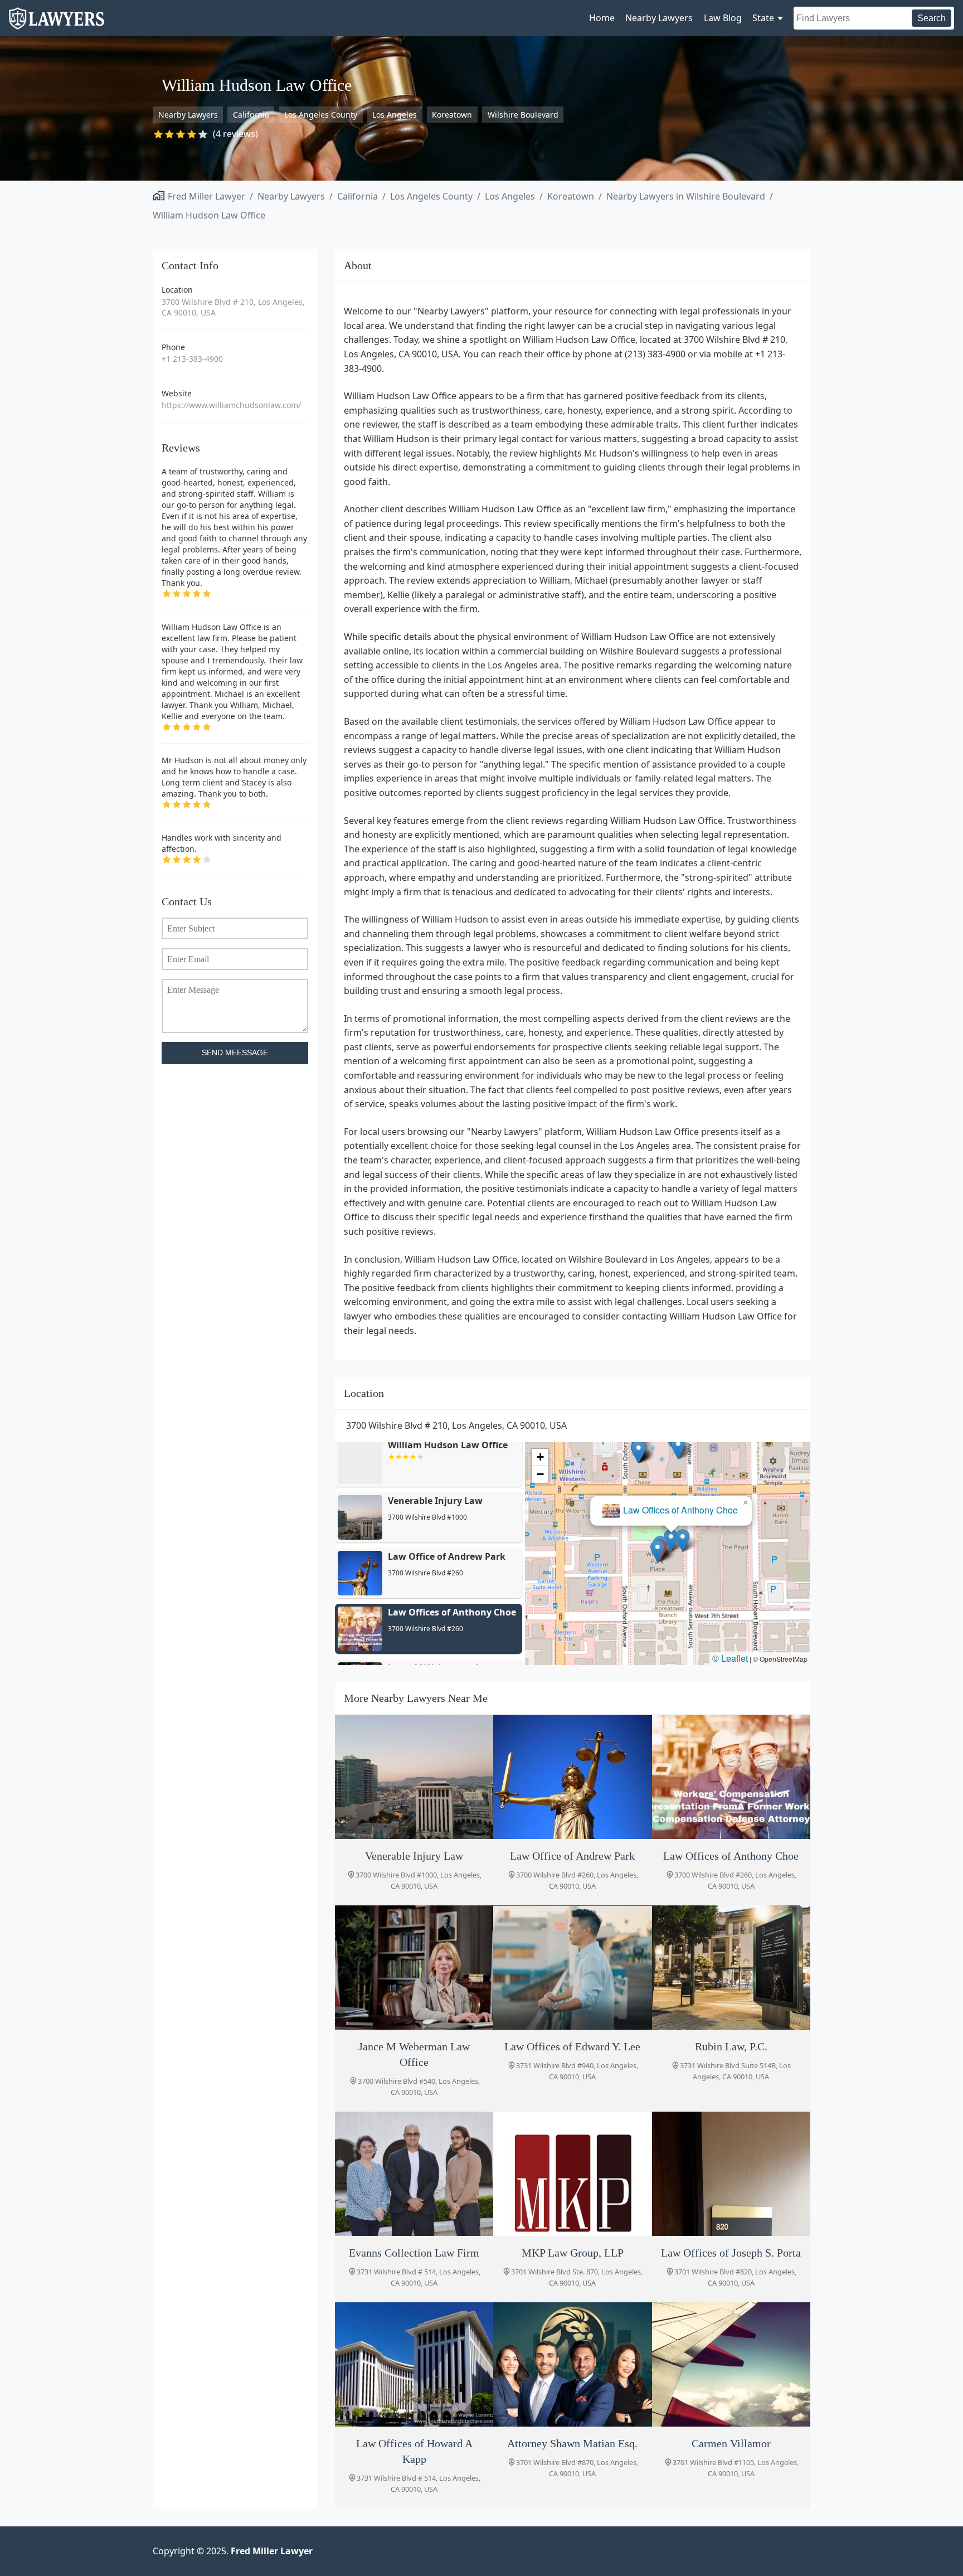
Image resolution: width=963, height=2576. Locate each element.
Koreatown (452, 115)
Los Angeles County (321, 115)
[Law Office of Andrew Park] (572, 1777)
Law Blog (723, 18)
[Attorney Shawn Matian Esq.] (572, 2364)
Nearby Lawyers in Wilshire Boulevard (686, 196)
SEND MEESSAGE (235, 1053)
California (251, 115)
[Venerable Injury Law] (414, 1777)
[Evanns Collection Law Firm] (414, 2174)
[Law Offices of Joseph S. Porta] (731, 2174)
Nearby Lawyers (659, 18)
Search (932, 18)
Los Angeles (395, 115)
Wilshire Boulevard (523, 115)
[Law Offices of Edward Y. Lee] (572, 1968)
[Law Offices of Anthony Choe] (731, 1777)
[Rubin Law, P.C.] (731, 1968)
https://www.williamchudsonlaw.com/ (231, 405)
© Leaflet (730, 1658)
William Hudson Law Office (209, 215)
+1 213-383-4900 (192, 359)
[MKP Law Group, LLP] (572, 2174)
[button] (655, 1553)
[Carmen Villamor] (731, 2364)
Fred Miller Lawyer (206, 196)
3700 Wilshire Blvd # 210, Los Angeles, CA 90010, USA (233, 307)
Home (602, 18)
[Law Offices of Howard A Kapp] (414, 2364)
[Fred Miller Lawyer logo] (57, 24)
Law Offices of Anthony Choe (677, 1512)
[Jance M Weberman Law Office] (414, 1968)
